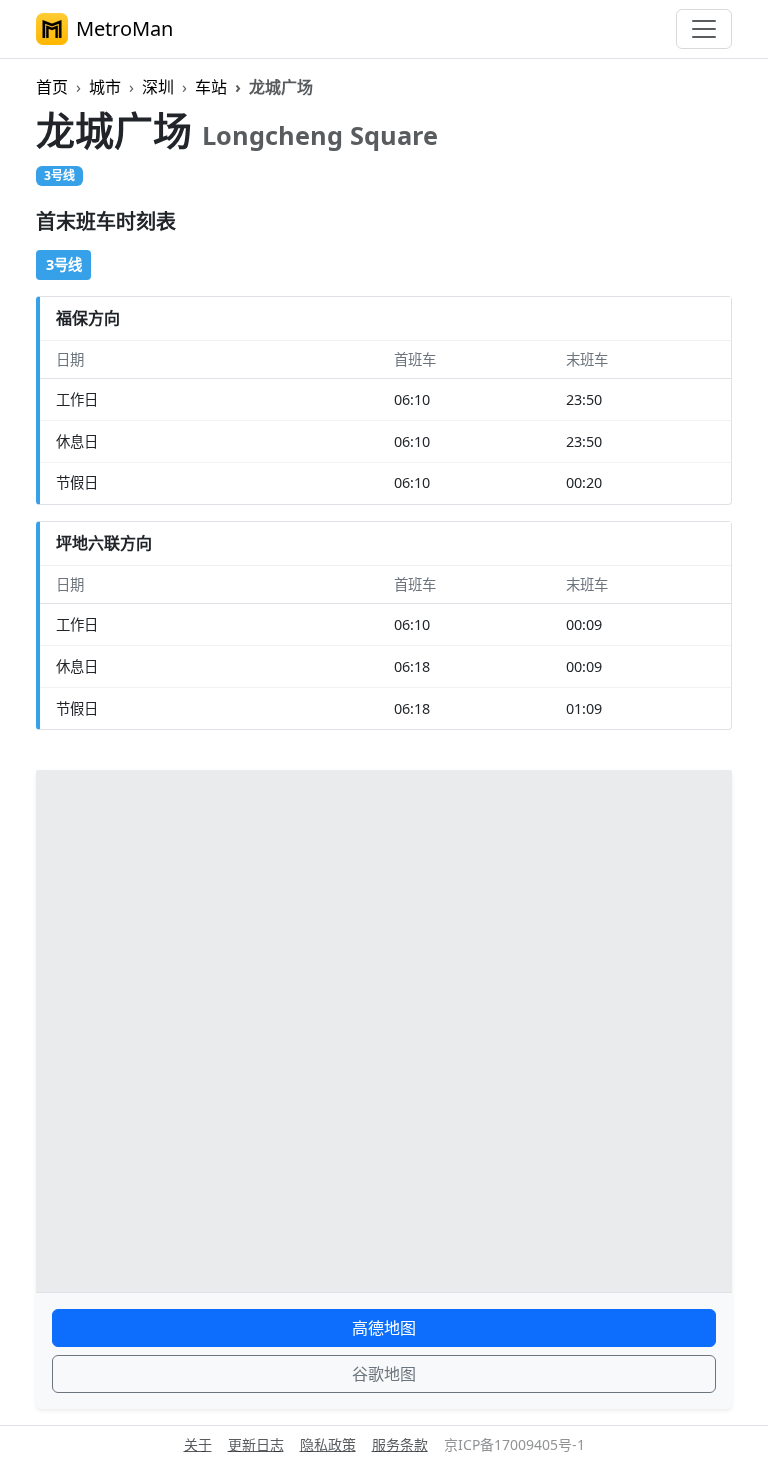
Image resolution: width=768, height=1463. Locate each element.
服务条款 (400, 1444)
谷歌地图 (384, 1374)
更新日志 (256, 1444)
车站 (211, 87)
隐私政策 (328, 1444)
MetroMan (124, 28)
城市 (105, 87)
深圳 (158, 87)
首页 (52, 87)
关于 (198, 1444)
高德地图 (384, 1328)
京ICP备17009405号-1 (514, 1444)
